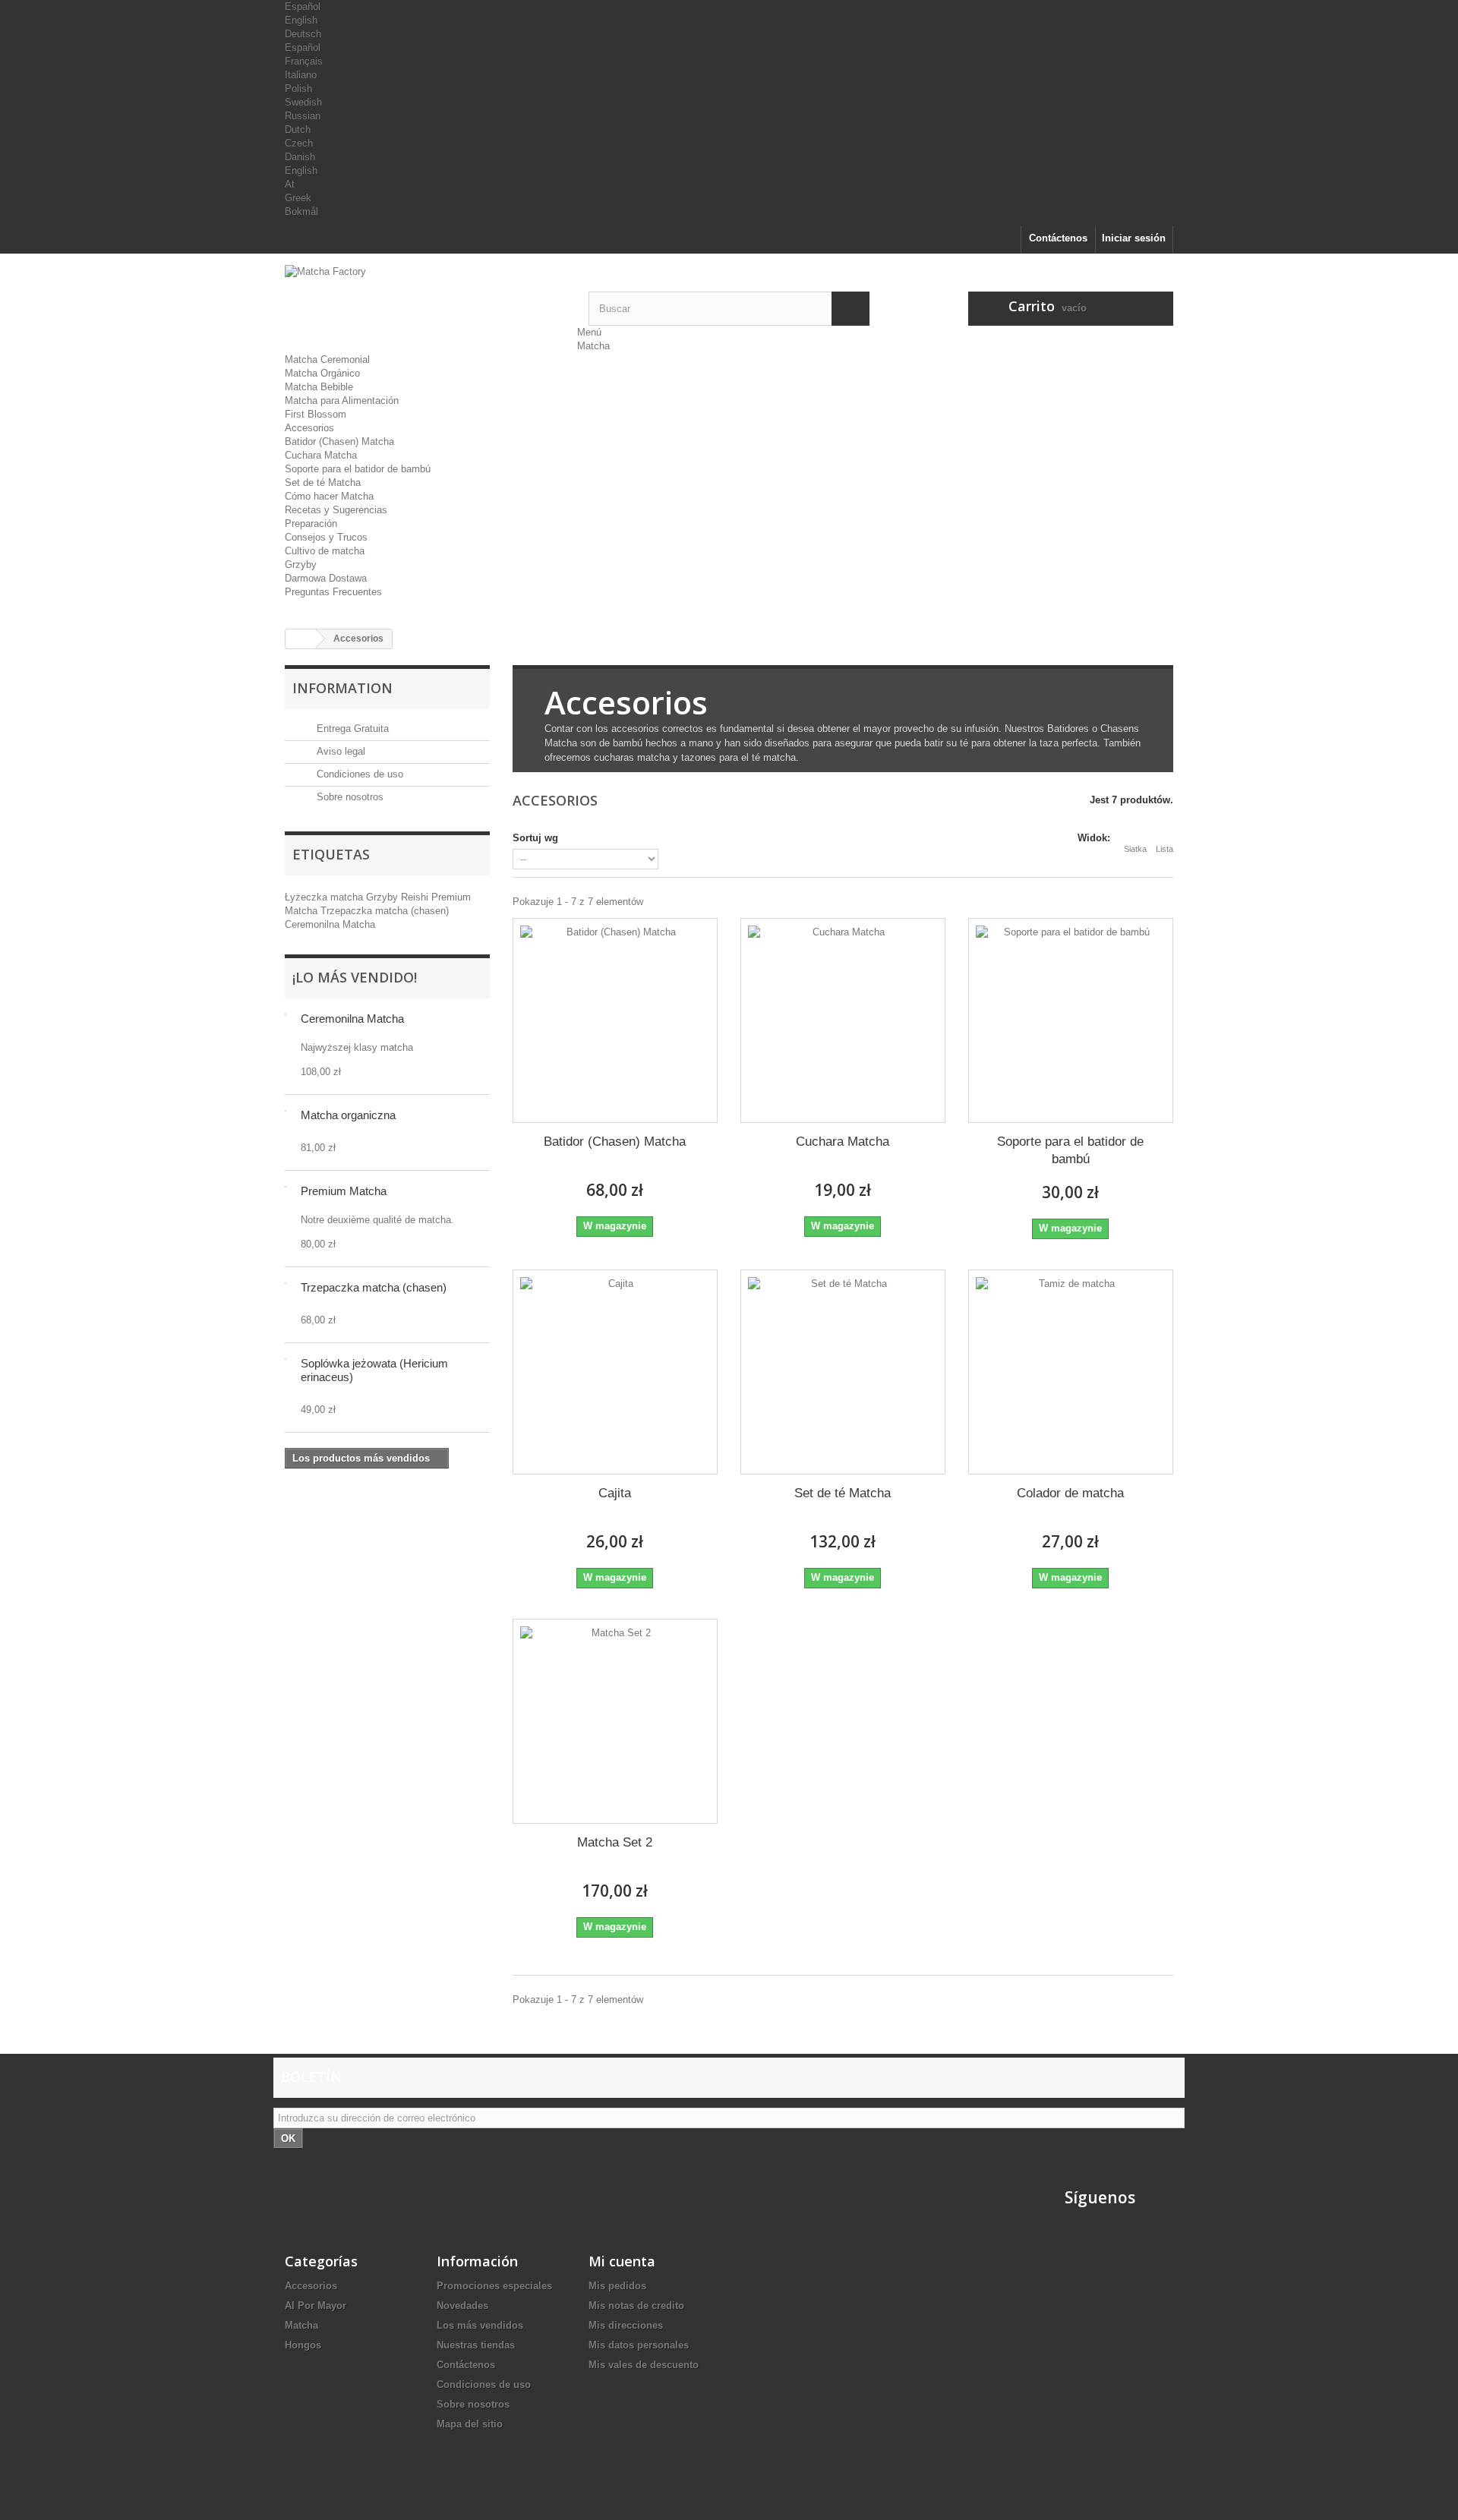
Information (342, 688)
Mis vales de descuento (644, 2365)
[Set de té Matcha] (843, 1372)
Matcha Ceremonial (327, 360)
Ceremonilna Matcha (330, 924)
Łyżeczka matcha (325, 897)
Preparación (311, 524)
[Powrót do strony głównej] (301, 639)
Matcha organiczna (348, 1115)
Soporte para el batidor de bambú (358, 469)
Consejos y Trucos (326, 537)
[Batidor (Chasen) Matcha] (615, 1020)
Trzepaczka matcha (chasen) (385, 911)
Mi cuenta (622, 2261)
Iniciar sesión (1134, 238)
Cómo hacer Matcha (329, 496)
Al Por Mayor (316, 2306)
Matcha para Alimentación (342, 401)
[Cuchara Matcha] (843, 1020)
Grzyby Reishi (399, 897)
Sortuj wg (535, 838)
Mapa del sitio (470, 2424)
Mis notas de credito (636, 2306)
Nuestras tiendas (476, 2345)
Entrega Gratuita (351, 729)
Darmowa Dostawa (326, 578)
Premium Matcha (344, 1191)
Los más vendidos (480, 2325)
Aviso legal (339, 751)
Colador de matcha (1070, 1493)
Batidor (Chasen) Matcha (339, 442)
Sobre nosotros (349, 797)
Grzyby (301, 565)
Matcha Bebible (319, 387)
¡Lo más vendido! (355, 977)
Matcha (593, 346)
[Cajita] (615, 1372)
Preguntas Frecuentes (333, 592)
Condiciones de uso (358, 774)
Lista (1165, 849)
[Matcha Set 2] (615, 1721)
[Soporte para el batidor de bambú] (1071, 1020)
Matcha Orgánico (322, 373)
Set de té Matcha (323, 483)
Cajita (615, 1493)
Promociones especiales (494, 2286)
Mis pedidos (617, 2286)
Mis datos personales (639, 2345)
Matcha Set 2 (615, 1842)
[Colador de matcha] (1071, 1372)
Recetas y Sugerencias (336, 510)
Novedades (462, 2306)
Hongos (303, 2345)
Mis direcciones (626, 2325)
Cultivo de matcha (325, 551)
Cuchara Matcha (321, 455)
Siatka (1135, 849)
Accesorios (309, 428)
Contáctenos (1058, 238)
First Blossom (316, 414)
